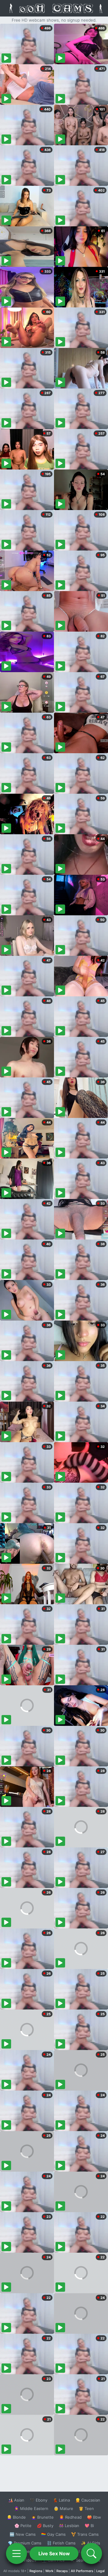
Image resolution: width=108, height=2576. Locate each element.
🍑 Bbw (94, 2517)
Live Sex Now (54, 2553)
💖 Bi (89, 2526)
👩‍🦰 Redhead (70, 2517)
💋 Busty (45, 2526)
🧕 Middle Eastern (31, 2508)
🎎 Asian (16, 2500)
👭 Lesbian (69, 2526)
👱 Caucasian (88, 2500)
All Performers (82, 2571)
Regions (36, 2571)
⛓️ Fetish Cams (61, 2543)
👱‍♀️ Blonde (16, 2517)
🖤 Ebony (39, 2500)
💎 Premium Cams (25, 2543)
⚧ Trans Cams (85, 2534)
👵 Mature (63, 2508)
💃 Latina (61, 2500)
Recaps (62, 2571)
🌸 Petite (23, 2526)
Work (49, 2571)
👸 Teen (86, 2508)
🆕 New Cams (23, 2534)
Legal (100, 2571)
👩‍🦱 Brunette (42, 2517)
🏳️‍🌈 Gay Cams (53, 2534)
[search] (91, 2553)
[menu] (16, 2553)
